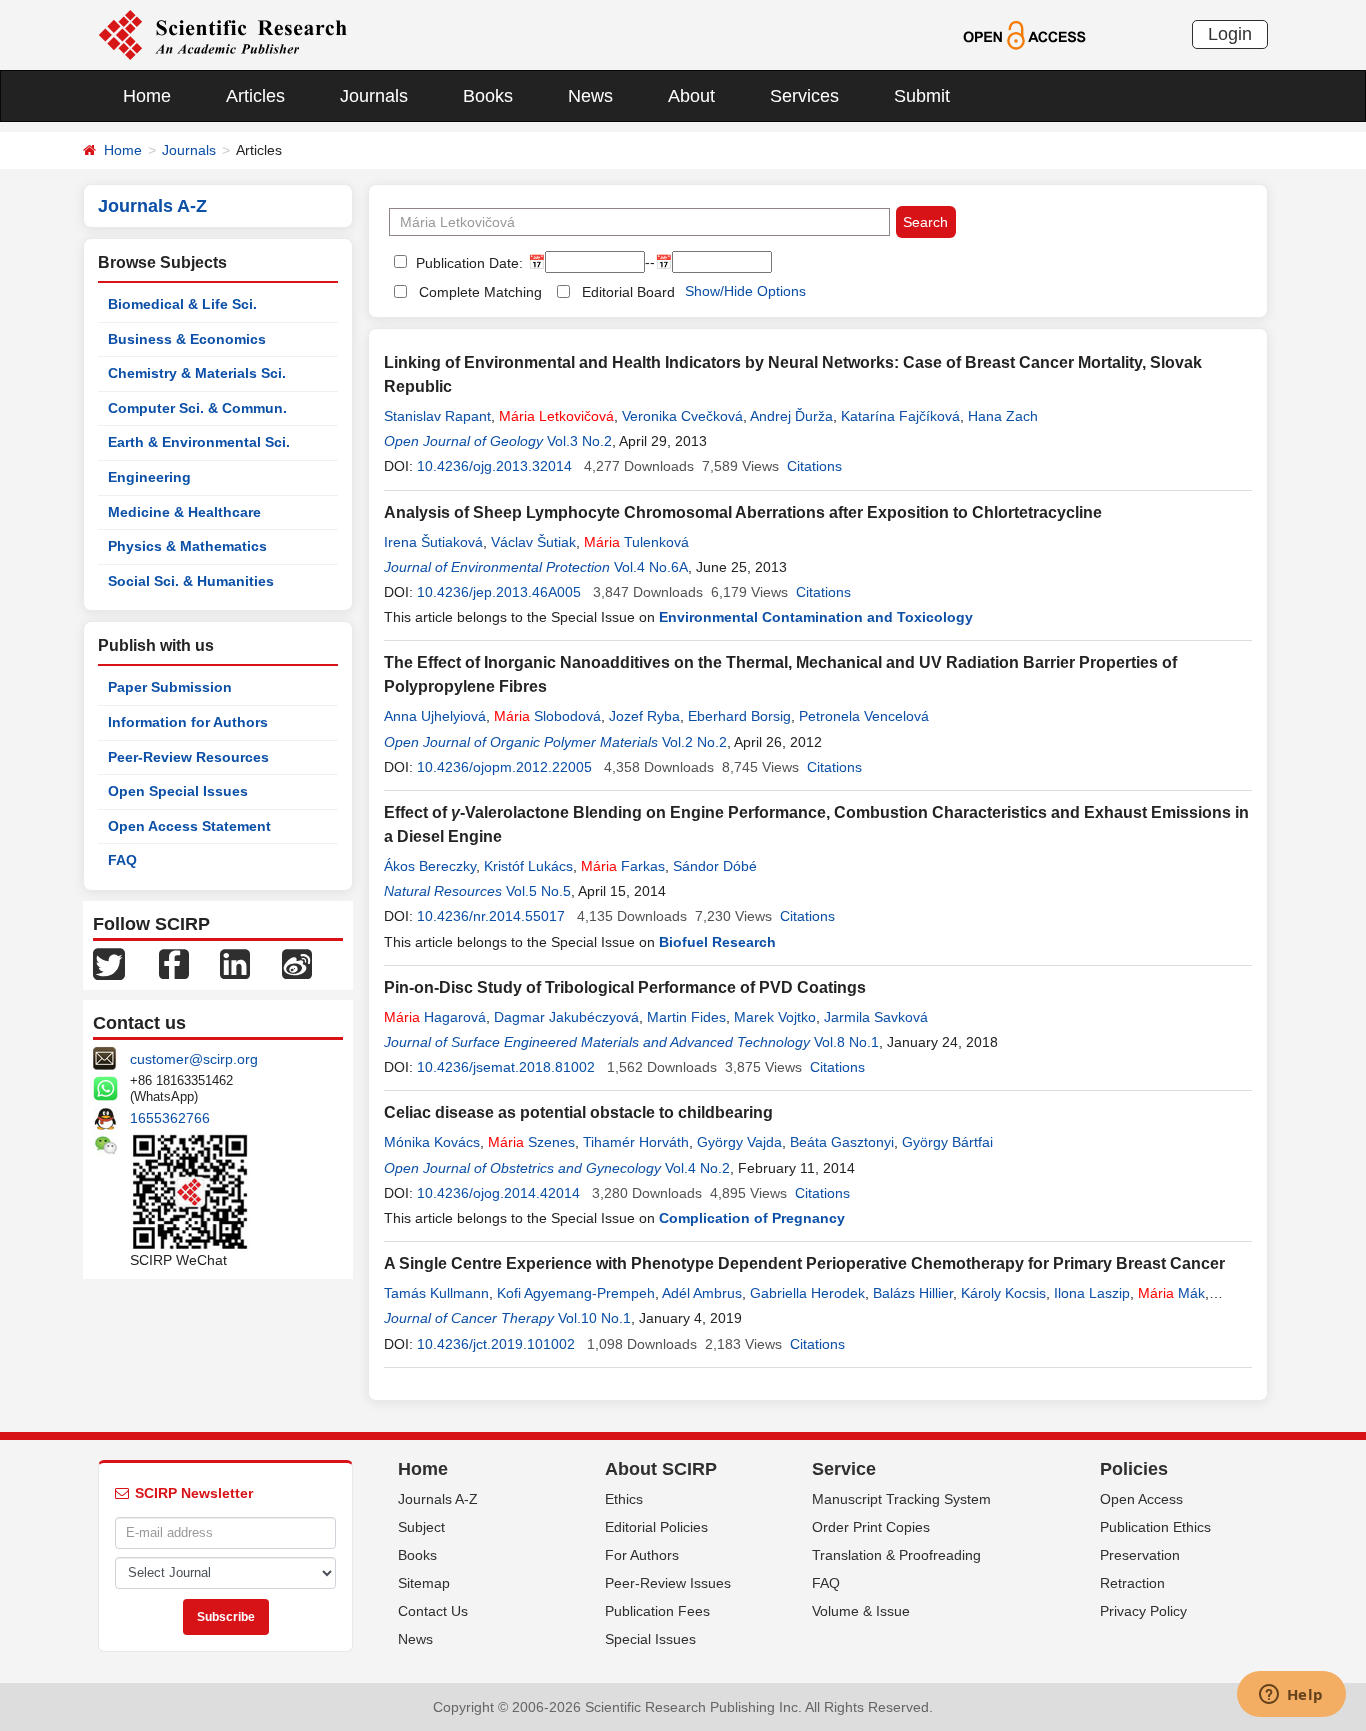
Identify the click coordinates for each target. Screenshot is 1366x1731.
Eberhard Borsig (739, 716)
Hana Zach (1003, 416)
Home (147, 96)
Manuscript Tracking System (901, 1499)
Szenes (531, 1142)
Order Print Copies (871, 1527)
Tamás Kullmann (436, 1293)
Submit (922, 96)
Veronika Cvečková (682, 416)
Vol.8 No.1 (846, 1042)
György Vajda (739, 1142)
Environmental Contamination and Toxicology (816, 617)
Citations (814, 466)
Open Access (1141, 1499)
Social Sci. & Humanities (191, 581)
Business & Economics (187, 339)
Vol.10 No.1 (594, 1318)
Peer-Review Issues (668, 1583)
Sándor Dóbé (715, 866)
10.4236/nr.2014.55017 (491, 916)
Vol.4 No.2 (697, 1168)
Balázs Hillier (913, 1293)
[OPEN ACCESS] (1024, 34)
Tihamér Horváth (636, 1142)
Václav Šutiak (533, 542)
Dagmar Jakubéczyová (566, 1017)
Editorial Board (628, 292)
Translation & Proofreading (896, 1555)
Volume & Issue (861, 1611)
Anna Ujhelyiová (435, 716)
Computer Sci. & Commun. (197, 408)
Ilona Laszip (1092, 1293)
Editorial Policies (656, 1527)
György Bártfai (947, 1142)
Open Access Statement (189, 826)
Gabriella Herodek (807, 1293)
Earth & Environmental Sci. (199, 442)
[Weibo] (297, 963)
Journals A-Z (438, 1499)
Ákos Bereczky (430, 866)
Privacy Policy (1143, 1611)
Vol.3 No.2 (579, 441)
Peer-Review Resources (188, 757)
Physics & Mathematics (187, 546)
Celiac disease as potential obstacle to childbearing (578, 1112)
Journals (374, 96)
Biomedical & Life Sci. (182, 304)
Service (844, 1469)
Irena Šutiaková (433, 542)
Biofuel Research (717, 942)
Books (488, 96)
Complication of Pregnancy (752, 1218)
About (691, 96)
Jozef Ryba (644, 716)
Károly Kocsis (1003, 1293)
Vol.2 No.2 (694, 742)
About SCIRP (661, 1469)
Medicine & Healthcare (184, 512)
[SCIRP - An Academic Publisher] (222, 34)
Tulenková (636, 542)
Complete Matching (480, 292)
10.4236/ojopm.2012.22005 (504, 767)
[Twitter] (109, 963)
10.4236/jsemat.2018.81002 (506, 1067)
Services (804, 96)
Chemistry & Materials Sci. (197, 373)
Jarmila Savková (876, 1017)
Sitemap (424, 1583)
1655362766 (170, 1118)
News (590, 96)
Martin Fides (686, 1017)
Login (1230, 34)
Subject (421, 1527)
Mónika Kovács (432, 1142)
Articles (255, 96)
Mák (1171, 1293)
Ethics (624, 1499)
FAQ (122, 860)
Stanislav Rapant (437, 416)
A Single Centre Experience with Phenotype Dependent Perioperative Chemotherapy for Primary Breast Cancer (804, 1263)
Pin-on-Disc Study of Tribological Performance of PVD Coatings (625, 987)
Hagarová (435, 1017)
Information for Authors (188, 722)
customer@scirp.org (194, 1059)
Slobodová (547, 716)
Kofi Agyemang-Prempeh (576, 1293)
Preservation (1140, 1555)
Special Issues (650, 1639)
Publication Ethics (1155, 1527)
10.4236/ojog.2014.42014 (498, 1193)
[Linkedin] (235, 963)
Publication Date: (467, 263)
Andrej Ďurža (791, 416)
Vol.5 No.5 (538, 891)
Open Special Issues (178, 791)
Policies (1134, 1469)
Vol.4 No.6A (651, 567)
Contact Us (433, 1611)
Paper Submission (170, 687)
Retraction (1132, 1583)
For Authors (642, 1555)
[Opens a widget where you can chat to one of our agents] (1291, 1696)
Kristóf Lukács (528, 866)
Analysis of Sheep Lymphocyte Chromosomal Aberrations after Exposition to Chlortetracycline (743, 512)
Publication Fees (657, 1611)
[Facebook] (174, 963)
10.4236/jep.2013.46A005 (499, 592)
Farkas (623, 866)
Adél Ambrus (702, 1293)
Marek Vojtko (775, 1017)
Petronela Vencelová (864, 716)
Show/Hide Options (745, 291)
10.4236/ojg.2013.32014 (494, 466)
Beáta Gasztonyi (842, 1142)
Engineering (149, 477)
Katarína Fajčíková (900, 416)
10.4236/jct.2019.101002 (496, 1344)
